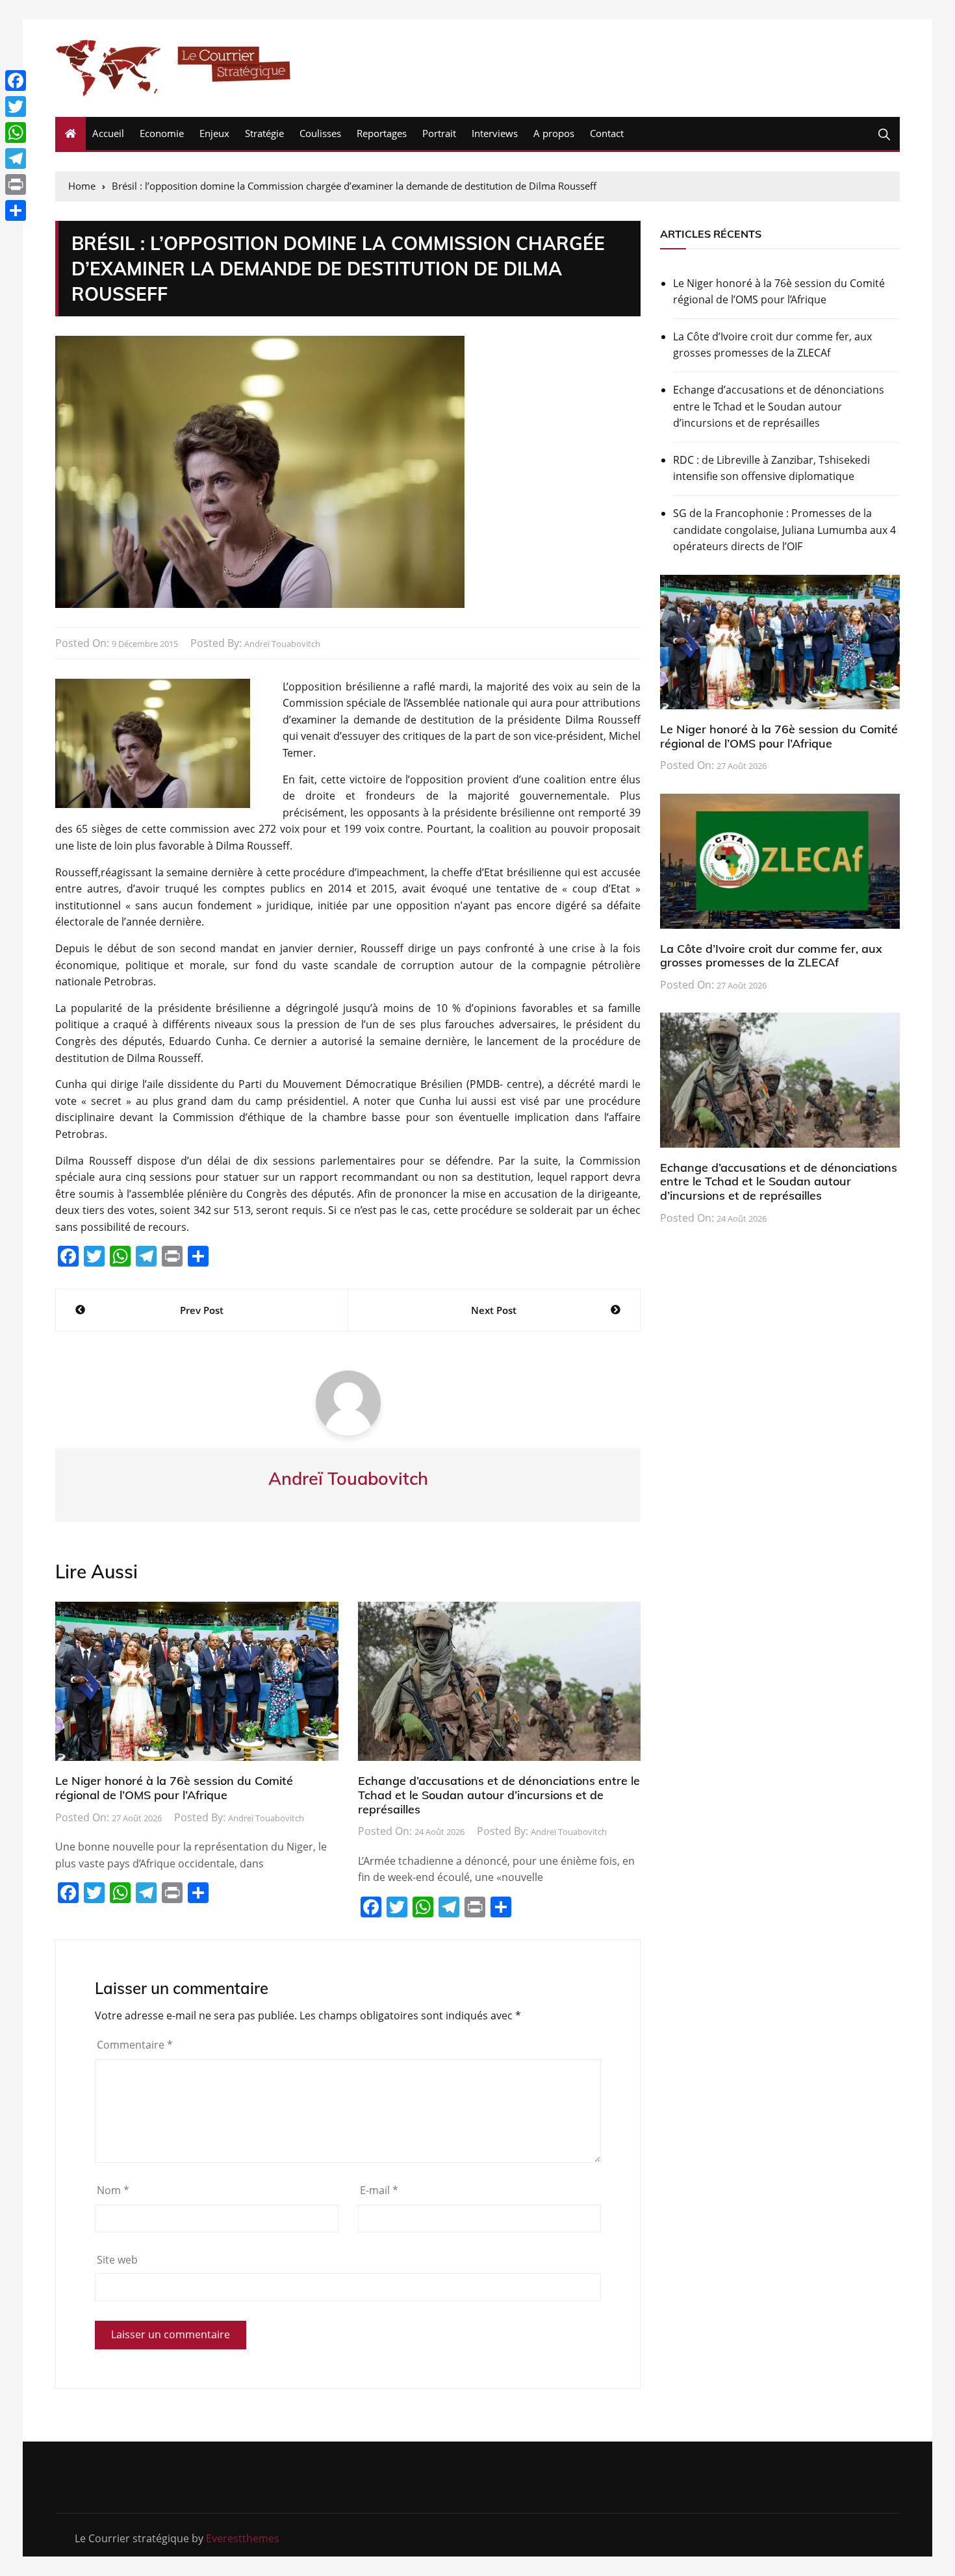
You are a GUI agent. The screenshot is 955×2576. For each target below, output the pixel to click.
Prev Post (202, 1310)
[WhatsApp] (16, 133)
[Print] (16, 184)
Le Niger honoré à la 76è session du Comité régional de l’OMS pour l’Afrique (174, 1788)
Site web (117, 2260)
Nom (113, 2190)
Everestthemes (243, 2538)
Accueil (108, 133)
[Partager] (16, 210)
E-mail (379, 2190)
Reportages (382, 133)
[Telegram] (16, 158)
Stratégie (264, 133)
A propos (554, 133)
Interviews (495, 133)
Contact (607, 133)
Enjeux (214, 133)
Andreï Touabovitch (282, 644)
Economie (162, 133)
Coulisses (320, 133)
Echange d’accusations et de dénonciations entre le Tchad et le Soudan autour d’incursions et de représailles (499, 1795)
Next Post (494, 1310)
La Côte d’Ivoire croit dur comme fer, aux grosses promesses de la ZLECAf (772, 345)
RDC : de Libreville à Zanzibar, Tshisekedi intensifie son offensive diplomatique (771, 468)
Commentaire (135, 2045)
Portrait (439, 133)
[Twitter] (16, 107)
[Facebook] (16, 81)
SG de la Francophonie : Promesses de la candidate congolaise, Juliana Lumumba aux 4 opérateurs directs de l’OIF (784, 530)
